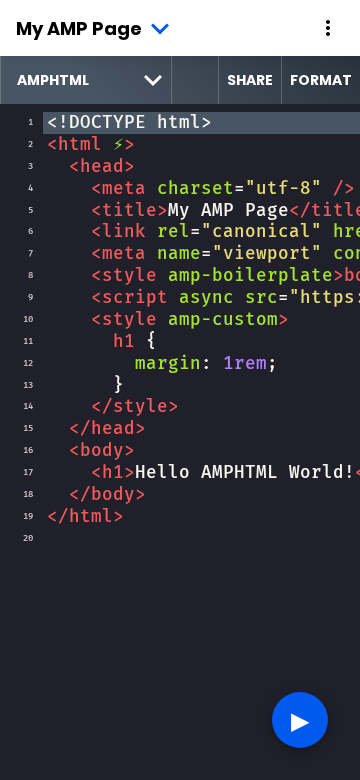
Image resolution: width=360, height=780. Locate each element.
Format (321, 80)
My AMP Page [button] (79, 28)
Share (250, 80)
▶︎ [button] (300, 719)
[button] (328, 28)
